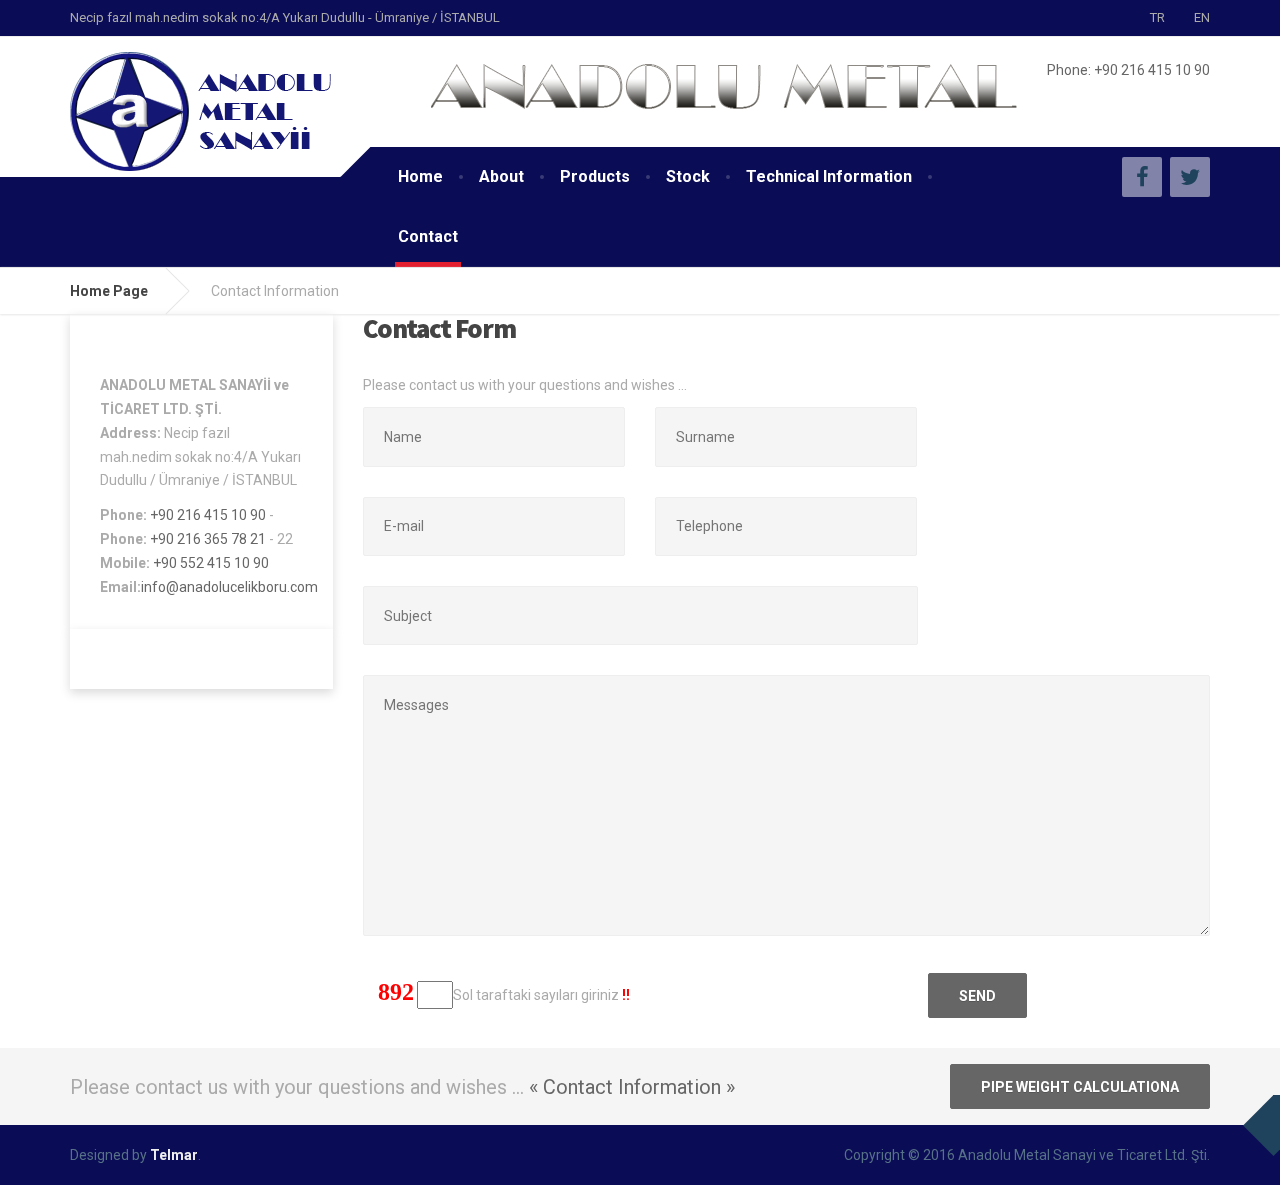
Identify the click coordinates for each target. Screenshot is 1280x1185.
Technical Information (829, 176)
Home (420, 176)
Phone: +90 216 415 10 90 (1128, 70)
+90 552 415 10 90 (211, 563)
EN (1202, 17)
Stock (688, 176)
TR (1157, 17)
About (501, 176)
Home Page (109, 291)
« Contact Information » (632, 1087)
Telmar (174, 1155)
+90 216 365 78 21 (209, 539)
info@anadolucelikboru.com (229, 587)
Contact (428, 236)
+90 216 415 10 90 (208, 515)
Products (595, 176)
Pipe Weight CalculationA (1080, 1087)
